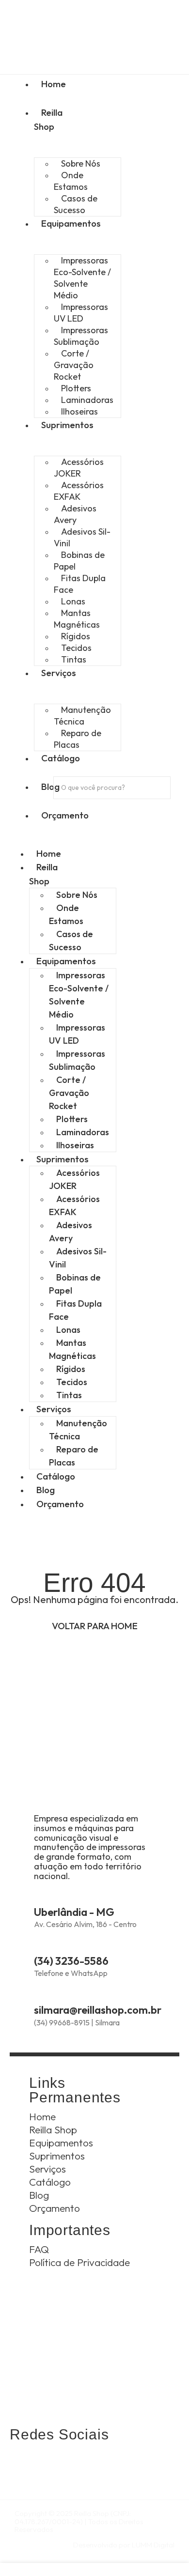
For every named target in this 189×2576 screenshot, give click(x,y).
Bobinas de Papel (79, 561)
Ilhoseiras (79, 411)
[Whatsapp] (22, 2463)
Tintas (74, 659)
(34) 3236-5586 (71, 1961)
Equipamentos (66, 961)
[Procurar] (67, 808)
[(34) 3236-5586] (40, 1944)
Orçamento (60, 1504)
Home (49, 853)
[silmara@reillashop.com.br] (40, 1993)
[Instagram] (49, 2463)
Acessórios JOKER (79, 468)
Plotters (72, 1119)
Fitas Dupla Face (80, 584)
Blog (46, 1490)
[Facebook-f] (75, 2463)
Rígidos (71, 1369)
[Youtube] (102, 2463)
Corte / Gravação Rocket (74, 365)
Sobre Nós (77, 895)
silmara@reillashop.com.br (98, 2010)
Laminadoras (83, 1132)
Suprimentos (63, 1159)
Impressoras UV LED (81, 313)
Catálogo (56, 1476)
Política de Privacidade (79, 2262)
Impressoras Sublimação (81, 336)
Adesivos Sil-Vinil (82, 537)
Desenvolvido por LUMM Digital (124, 2545)
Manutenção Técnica (82, 716)
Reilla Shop (48, 119)
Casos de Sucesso (76, 204)
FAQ (39, 2249)
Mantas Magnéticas (77, 619)
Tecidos (72, 1382)
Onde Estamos (71, 181)
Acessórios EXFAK (79, 491)
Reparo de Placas (78, 739)
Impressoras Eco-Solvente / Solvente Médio (82, 278)
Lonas (68, 1330)
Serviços (54, 1409)
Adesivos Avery (75, 514)
